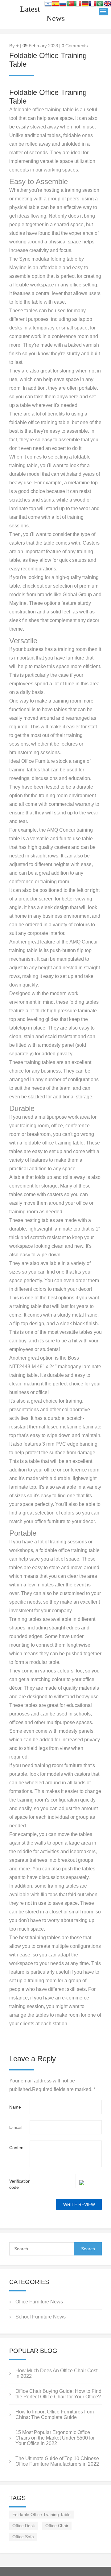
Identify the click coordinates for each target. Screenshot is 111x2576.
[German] (85, 5)
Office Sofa (23, 2537)
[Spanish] (55, 5)
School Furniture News (41, 2317)
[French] (92, 5)
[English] (107, 5)
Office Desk (24, 2526)
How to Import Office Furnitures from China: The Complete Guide (55, 2415)
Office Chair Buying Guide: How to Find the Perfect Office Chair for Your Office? (58, 2394)
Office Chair (57, 2526)
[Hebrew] (48, 5)
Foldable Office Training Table (41, 2515)
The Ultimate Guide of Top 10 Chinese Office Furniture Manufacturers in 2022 (57, 2461)
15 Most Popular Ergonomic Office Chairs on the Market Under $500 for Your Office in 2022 (55, 2438)
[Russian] (63, 5)
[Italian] (78, 5)
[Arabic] (100, 5)
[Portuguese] (70, 5)
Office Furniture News (39, 2302)
